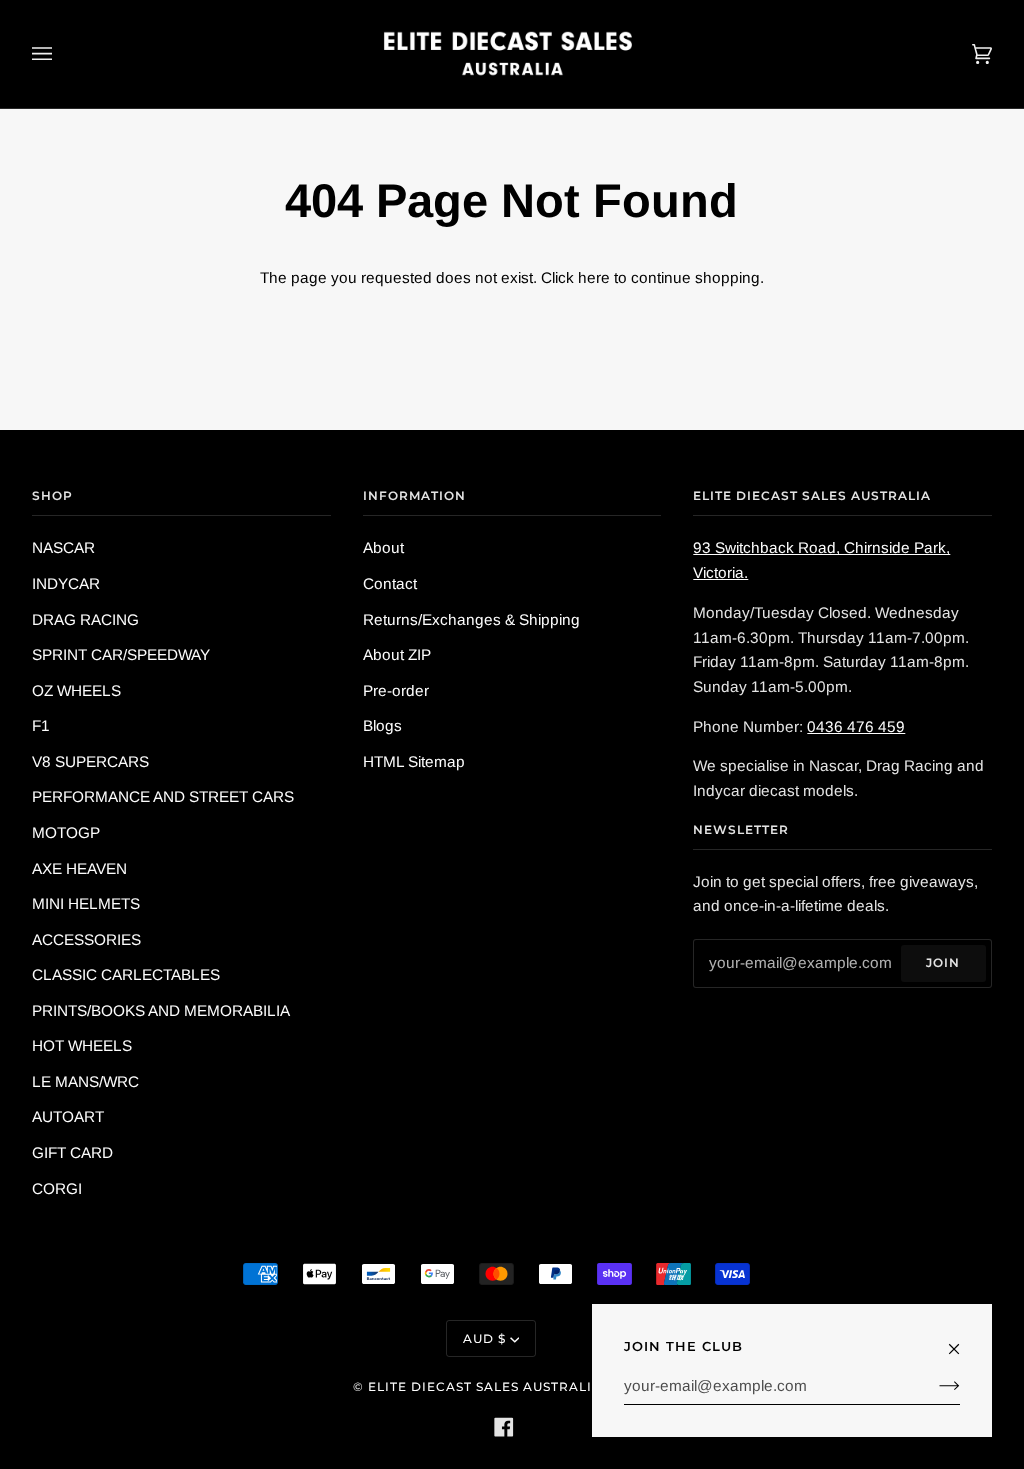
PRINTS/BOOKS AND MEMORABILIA (161, 1010)
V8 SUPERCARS (90, 761)
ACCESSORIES (86, 939)
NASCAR (63, 547)
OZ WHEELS (76, 690)
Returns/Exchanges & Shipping (471, 619)
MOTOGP (66, 832)
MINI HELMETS (86, 903)
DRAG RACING (85, 619)
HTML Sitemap (414, 761)
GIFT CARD (72, 1152)
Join (943, 962)
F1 (41, 725)
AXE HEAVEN (79, 868)
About (383, 547)
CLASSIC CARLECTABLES (126, 974)
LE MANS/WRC (85, 1081)
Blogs (382, 725)
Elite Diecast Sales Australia (485, 1386)
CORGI (57, 1188)
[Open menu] (62, 54)
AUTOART (68, 1116)
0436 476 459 (856, 726)
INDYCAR (66, 583)
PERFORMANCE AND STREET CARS (163, 796)
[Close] (962, 1340)
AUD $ (484, 1338)
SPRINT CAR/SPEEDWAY (121, 654)
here (594, 277)
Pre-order (396, 690)
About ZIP (397, 654)
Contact (390, 583)
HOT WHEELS (82, 1045)
